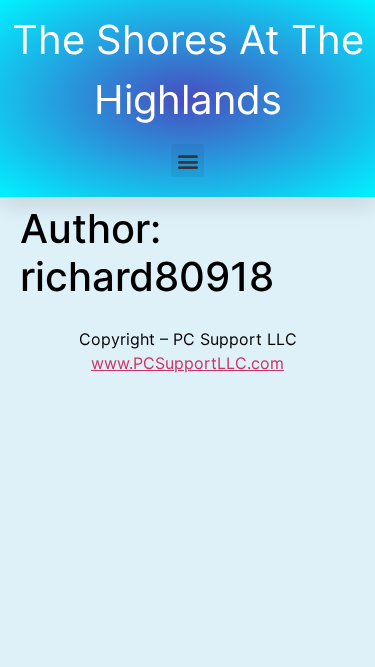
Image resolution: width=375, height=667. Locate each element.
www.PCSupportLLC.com (187, 363)
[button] (187, 160)
